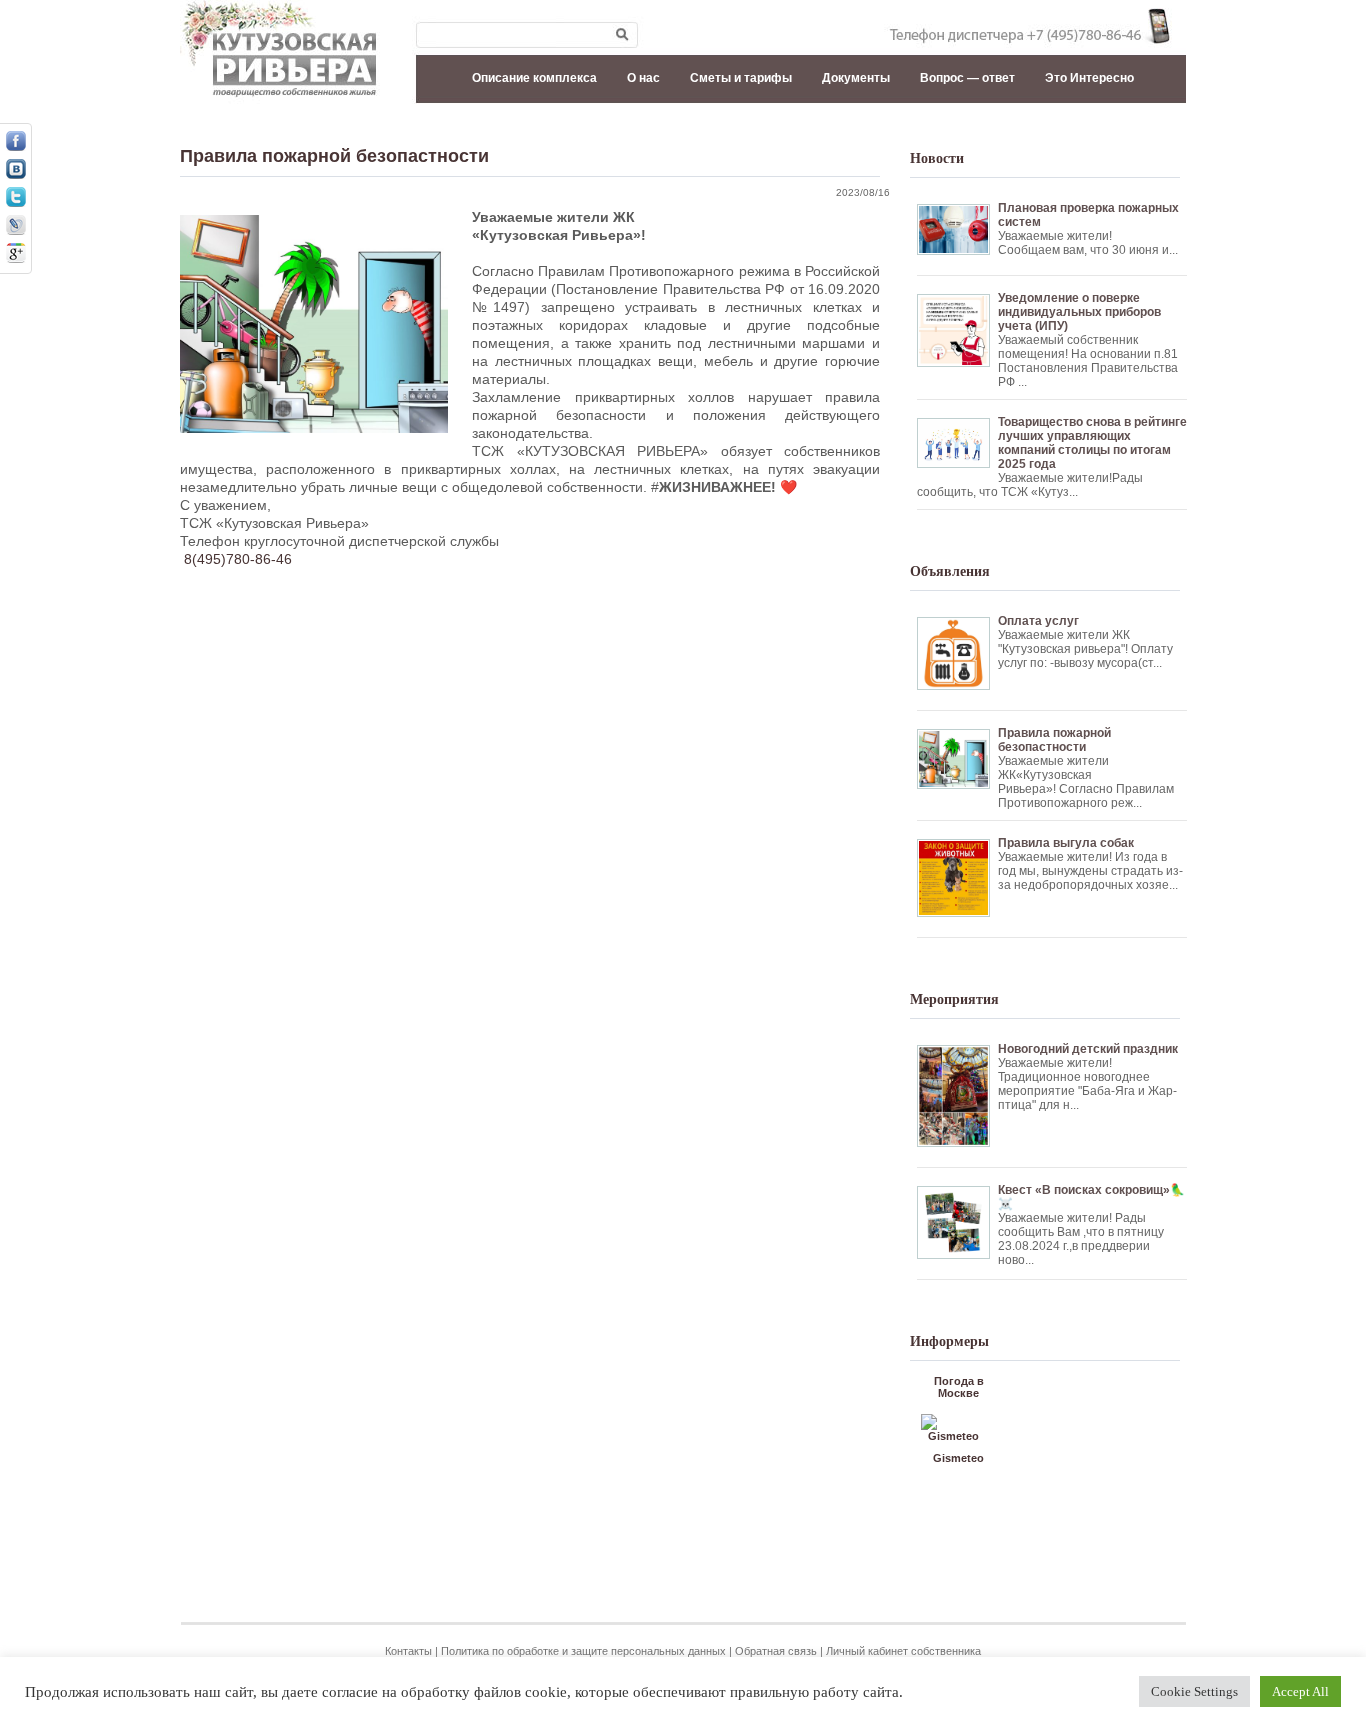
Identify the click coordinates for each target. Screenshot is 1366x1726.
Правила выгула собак (1066, 843)
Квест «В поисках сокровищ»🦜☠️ (1091, 1197)
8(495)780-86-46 (238, 559)
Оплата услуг (1038, 621)
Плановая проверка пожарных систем (1088, 215)
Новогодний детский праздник (1088, 1049)
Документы (856, 78)
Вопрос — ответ (967, 78)
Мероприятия (954, 999)
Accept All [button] (1300, 1691)
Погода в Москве (959, 1387)
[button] (32, 24)
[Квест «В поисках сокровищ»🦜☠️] (1052, 1175)
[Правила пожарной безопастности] (1052, 718)
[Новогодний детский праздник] (1052, 1034)
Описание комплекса (534, 78)
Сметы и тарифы (741, 78)
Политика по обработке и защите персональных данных (583, 1651)
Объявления (950, 571)
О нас (643, 78)
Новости (937, 158)
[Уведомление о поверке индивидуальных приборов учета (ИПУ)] (1052, 283)
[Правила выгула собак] (1052, 828)
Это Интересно (1089, 78)
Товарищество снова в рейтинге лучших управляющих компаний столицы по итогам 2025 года (1092, 443)
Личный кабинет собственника (903, 1651)
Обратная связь (776, 1651)
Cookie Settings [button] (1194, 1691)
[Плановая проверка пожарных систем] (1052, 193)
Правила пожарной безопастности (334, 156)
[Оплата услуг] (1052, 606)
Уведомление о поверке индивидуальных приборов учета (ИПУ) (1079, 312)
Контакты (408, 1651)
